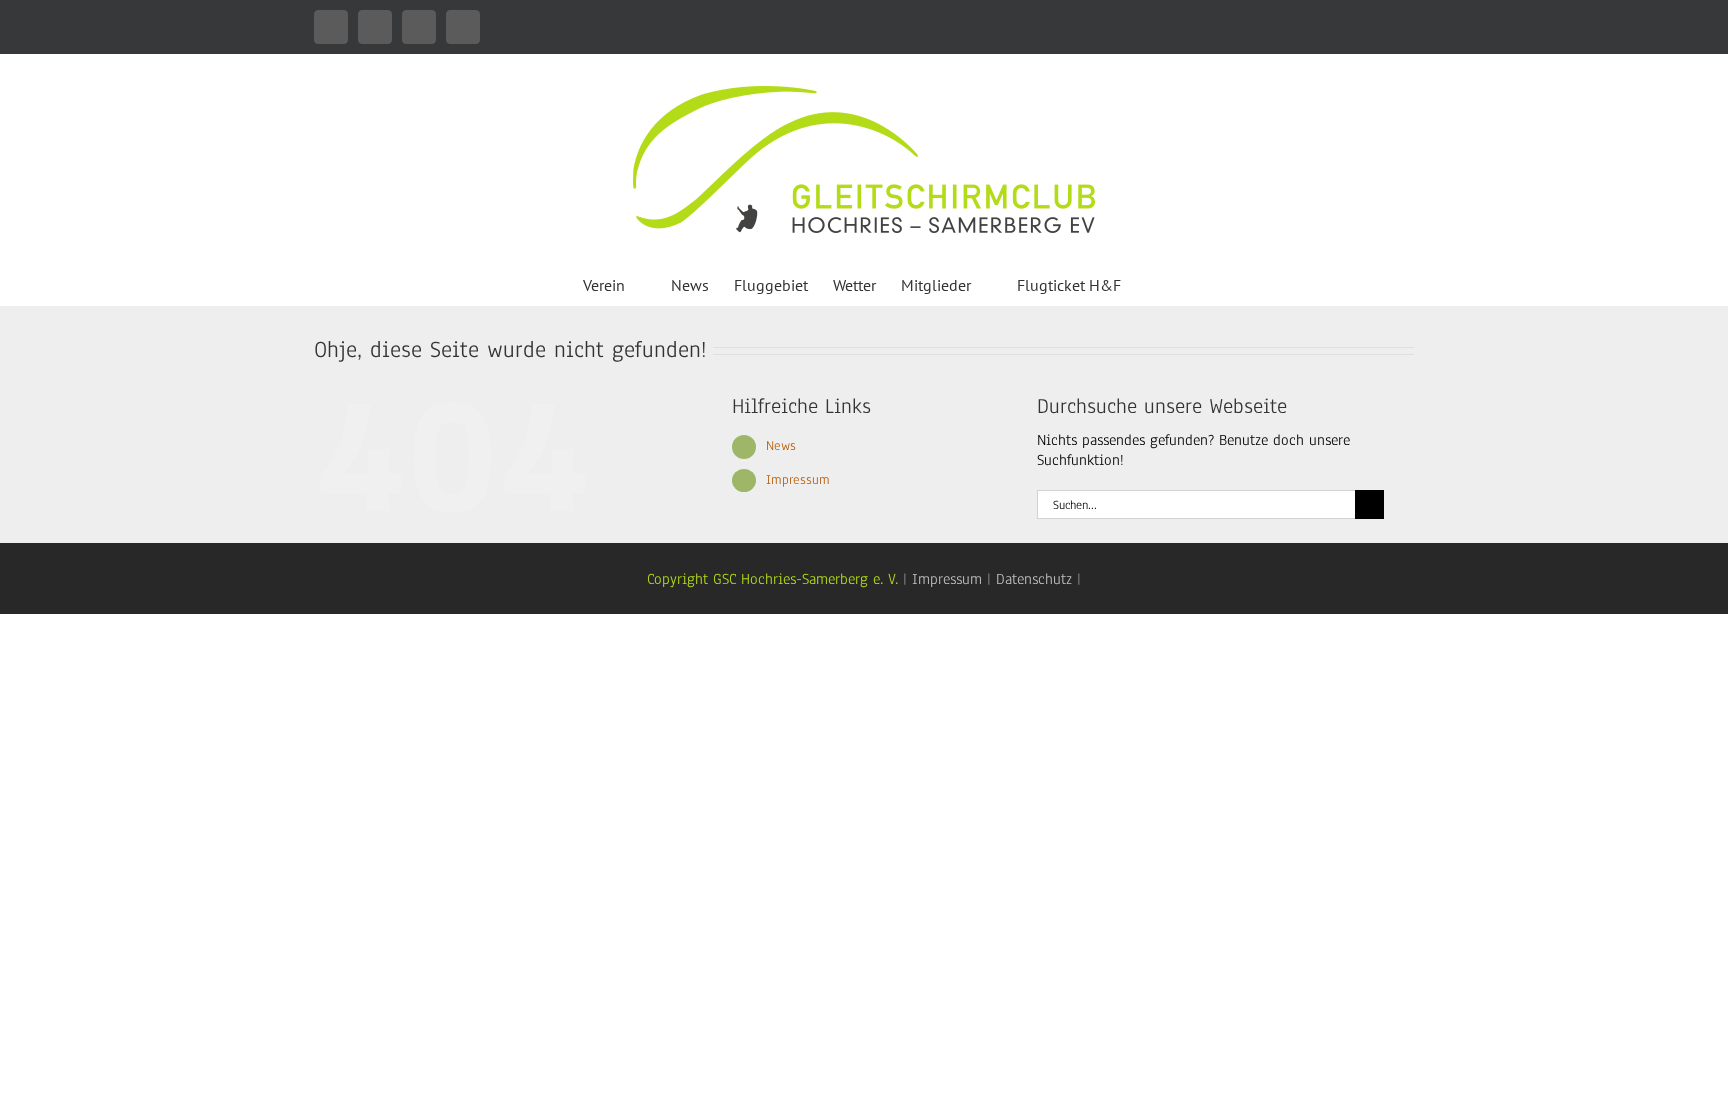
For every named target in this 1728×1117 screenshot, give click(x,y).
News (781, 446)
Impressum (798, 480)
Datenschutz (1034, 579)
